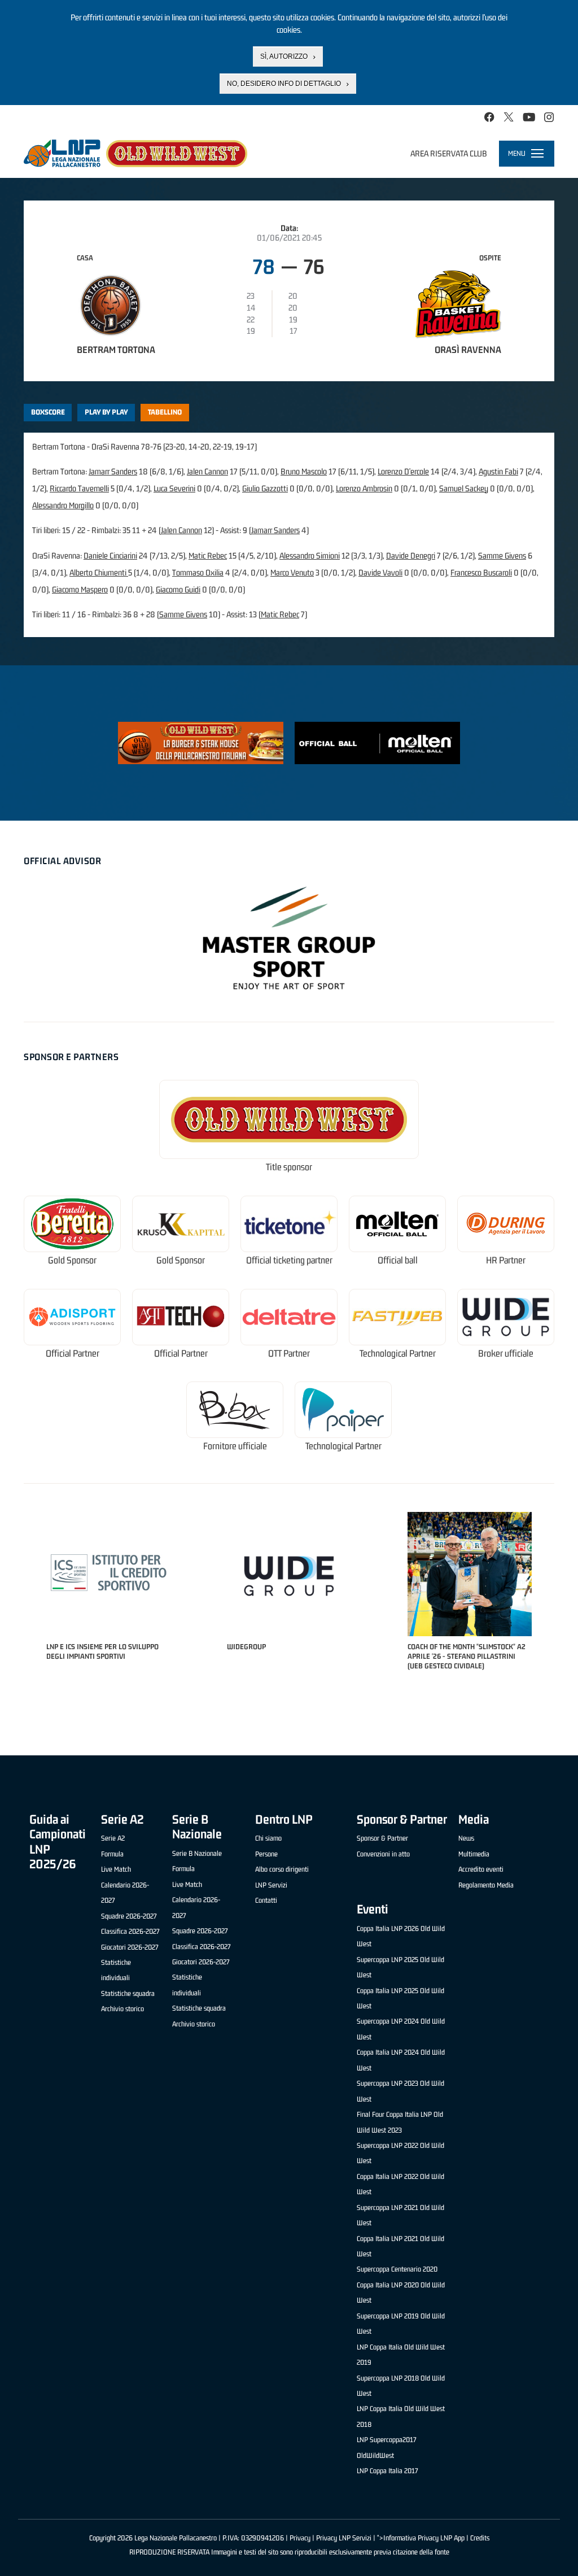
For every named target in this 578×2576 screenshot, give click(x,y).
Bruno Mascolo (304, 471)
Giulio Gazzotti (265, 488)
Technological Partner (398, 1354)
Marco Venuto (292, 572)
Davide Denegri (411, 555)
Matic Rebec (208, 555)
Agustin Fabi (498, 471)
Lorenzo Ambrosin (364, 488)
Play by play (106, 412)
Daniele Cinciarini (110, 555)
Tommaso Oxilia (198, 572)
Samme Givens (502, 555)
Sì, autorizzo (284, 56)
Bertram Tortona (116, 350)
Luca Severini (174, 488)
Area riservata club (449, 153)
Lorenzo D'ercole (403, 471)
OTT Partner (289, 1354)
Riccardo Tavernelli (79, 488)
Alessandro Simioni (310, 555)
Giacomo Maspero (80, 589)
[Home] (135, 153)
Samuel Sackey (464, 488)
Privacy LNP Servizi (344, 2538)
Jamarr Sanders (113, 471)
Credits (480, 2538)
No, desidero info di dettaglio (284, 84)
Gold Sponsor (72, 1260)
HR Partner (506, 1260)
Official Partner (73, 1354)
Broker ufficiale (506, 1354)
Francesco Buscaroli (481, 572)
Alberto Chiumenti (99, 572)
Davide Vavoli (380, 572)
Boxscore (48, 412)
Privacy (300, 2538)
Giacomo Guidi (178, 589)
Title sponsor (289, 1167)
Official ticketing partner (289, 1260)
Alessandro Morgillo (63, 505)
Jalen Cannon (207, 471)
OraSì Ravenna (468, 350)
